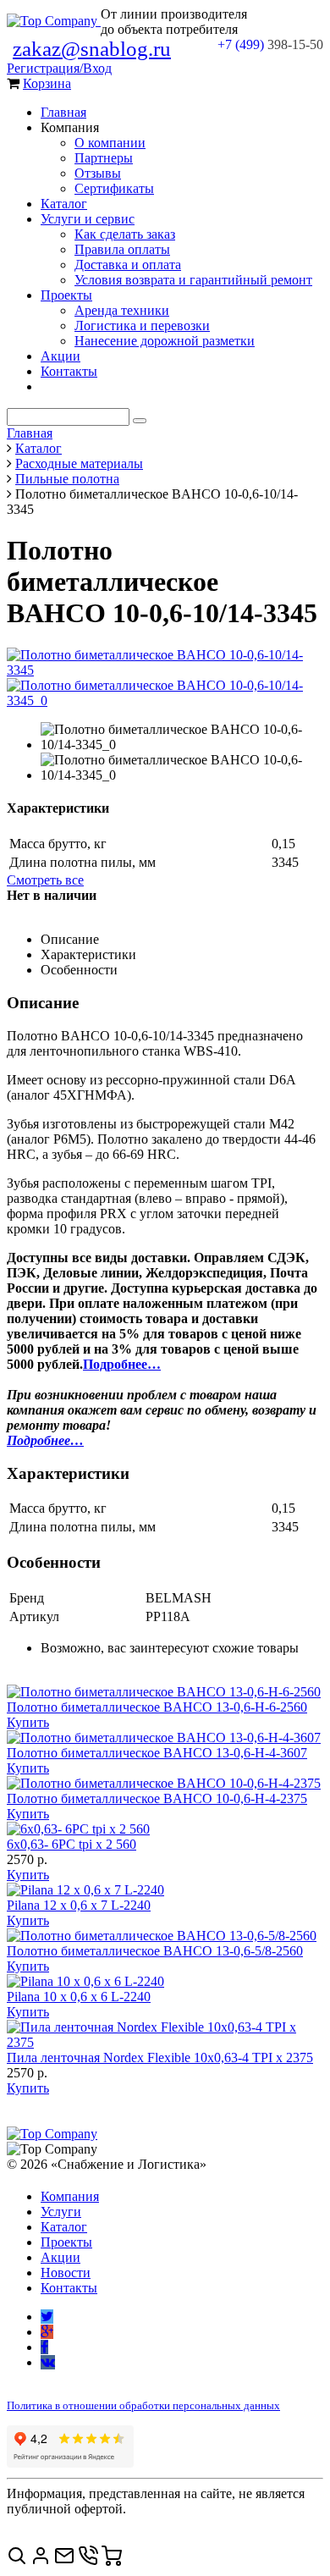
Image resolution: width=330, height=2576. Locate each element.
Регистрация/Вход (59, 68)
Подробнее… (122, 1364)
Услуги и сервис (88, 219)
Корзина (47, 83)
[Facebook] (44, 2347)
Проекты (66, 295)
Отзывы (98, 173)
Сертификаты (114, 188)
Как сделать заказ (125, 234)
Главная (63, 112)
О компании (110, 143)
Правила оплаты (122, 249)
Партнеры (104, 158)
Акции (60, 356)
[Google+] (47, 2332)
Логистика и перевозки (142, 325)
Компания (70, 2196)
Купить (28, 1722)
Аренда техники (122, 310)
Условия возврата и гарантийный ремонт (193, 280)
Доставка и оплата (128, 265)
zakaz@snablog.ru (92, 49)
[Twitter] (47, 2317)
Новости (66, 2273)
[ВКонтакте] (48, 2362)
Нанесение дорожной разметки (165, 341)
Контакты (69, 371)
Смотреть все (45, 880)
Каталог (64, 204)
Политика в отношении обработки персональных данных (143, 2405)
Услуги (61, 2212)
